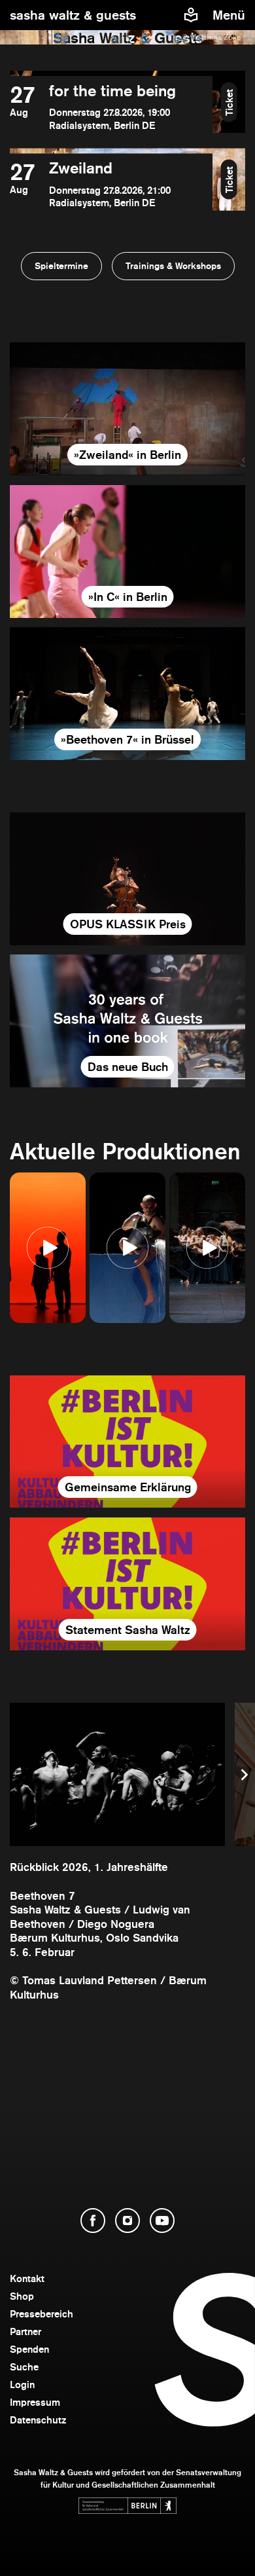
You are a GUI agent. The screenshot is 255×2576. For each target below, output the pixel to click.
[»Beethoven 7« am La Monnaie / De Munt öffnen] (127, 694)
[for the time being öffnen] (111, 107)
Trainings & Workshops (173, 266)
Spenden (29, 2349)
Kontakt (27, 2278)
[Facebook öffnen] (93, 2221)
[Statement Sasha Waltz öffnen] (127, 1584)
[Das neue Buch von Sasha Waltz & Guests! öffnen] (127, 1021)
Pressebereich (42, 2314)
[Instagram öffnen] (127, 2221)
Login (22, 2385)
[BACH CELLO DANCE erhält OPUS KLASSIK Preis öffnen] (127, 879)
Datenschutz (38, 2420)
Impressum (35, 2402)
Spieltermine (61, 266)
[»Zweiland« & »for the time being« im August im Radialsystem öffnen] (127, 409)
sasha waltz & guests (73, 15)
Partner (25, 2331)
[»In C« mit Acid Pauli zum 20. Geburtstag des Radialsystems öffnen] (127, 552)
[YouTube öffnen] (162, 2221)
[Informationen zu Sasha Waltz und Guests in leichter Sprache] (191, 15)
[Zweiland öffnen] (111, 184)
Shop (22, 2296)
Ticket (229, 102)
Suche (24, 2367)
